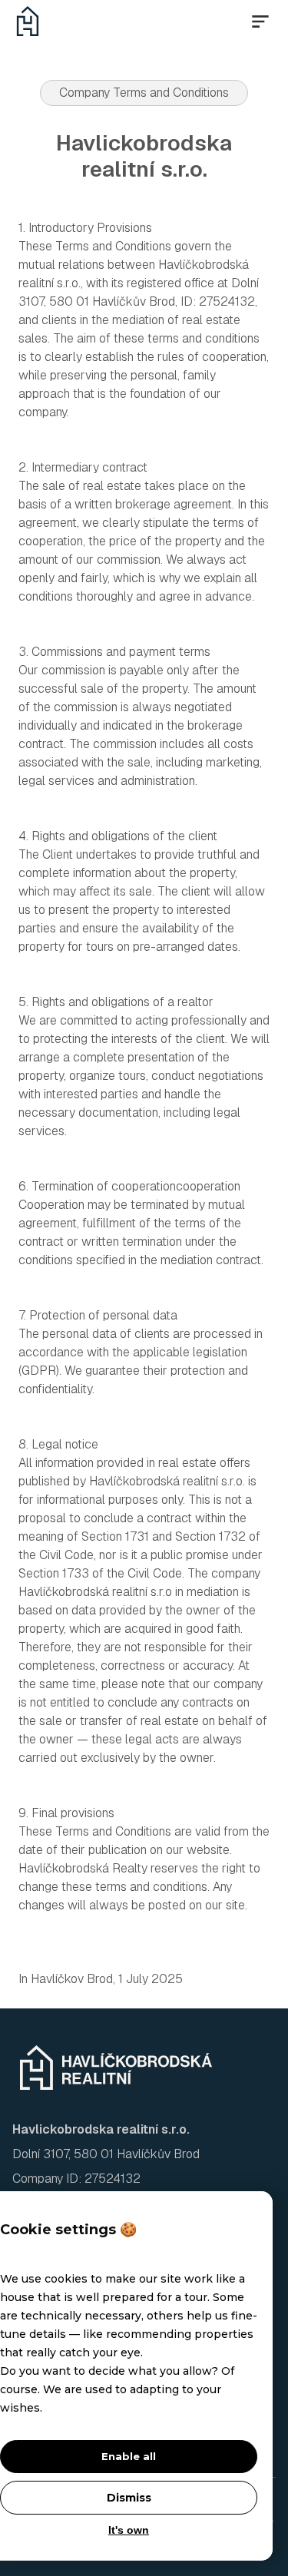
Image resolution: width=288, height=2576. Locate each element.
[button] (260, 22)
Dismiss (129, 2498)
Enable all (129, 2456)
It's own (129, 2530)
